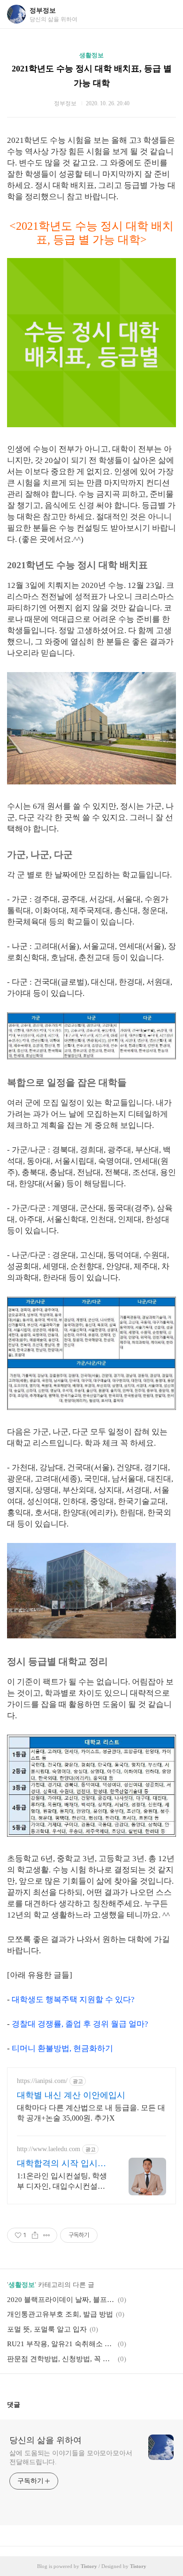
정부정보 (43, 11)
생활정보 (91, 55)
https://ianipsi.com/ (42, 2081)
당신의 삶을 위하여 (46, 2440)
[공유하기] (35, 2235)
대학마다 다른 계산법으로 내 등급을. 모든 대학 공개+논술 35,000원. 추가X (91, 2113)
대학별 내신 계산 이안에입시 (71, 2095)
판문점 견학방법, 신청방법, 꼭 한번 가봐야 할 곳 (61, 2359)
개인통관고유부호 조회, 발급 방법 (60, 2314)
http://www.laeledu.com (49, 2149)
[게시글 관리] (47, 2235)
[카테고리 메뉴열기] (167, 14)
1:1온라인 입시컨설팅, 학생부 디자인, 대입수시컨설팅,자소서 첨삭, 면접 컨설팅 (62, 2182)
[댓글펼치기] (24, 2404)
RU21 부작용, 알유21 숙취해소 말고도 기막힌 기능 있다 (61, 2344)
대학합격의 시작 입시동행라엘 (61, 2164)
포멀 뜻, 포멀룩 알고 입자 (47, 2329)
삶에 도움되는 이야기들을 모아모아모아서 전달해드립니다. (71, 2458)
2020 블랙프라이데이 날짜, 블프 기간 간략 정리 (61, 2300)
